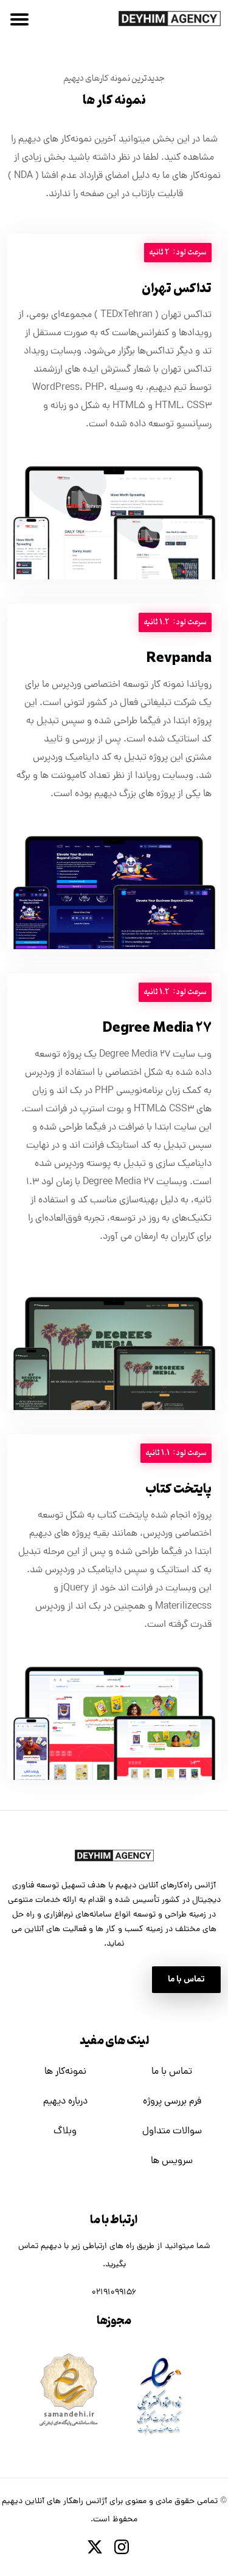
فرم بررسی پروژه (172, 2102)
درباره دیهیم (65, 2102)
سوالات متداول (172, 2131)
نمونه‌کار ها (65, 2072)
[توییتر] (101, 2547)
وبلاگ (65, 2131)
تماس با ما (172, 2072)
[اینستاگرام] (128, 2547)
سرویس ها (172, 2161)
